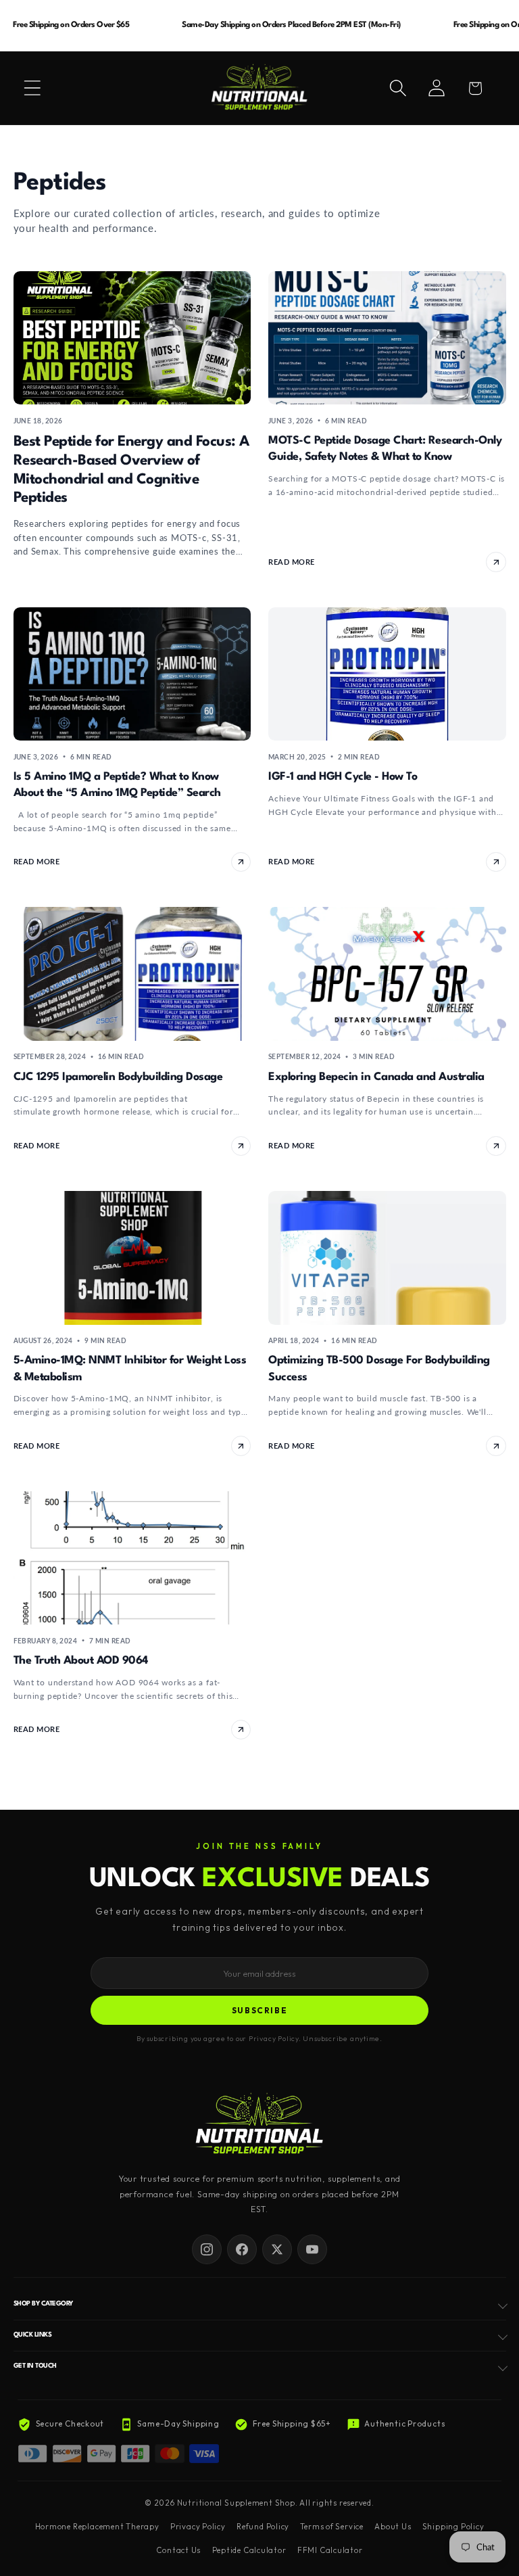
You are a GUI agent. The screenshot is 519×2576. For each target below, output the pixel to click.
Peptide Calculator (249, 2550)
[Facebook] (242, 2249)
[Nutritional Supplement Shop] (259, 2125)
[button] (32, 88)
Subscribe (260, 2010)
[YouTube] (312, 2249)
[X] (277, 2249)
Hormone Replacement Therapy (97, 2527)
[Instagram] (207, 2249)
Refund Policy (263, 2527)
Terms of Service (331, 2527)
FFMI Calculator (330, 2550)
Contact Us (178, 2550)
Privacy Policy (198, 2527)
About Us (393, 2527)
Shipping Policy (453, 2527)
